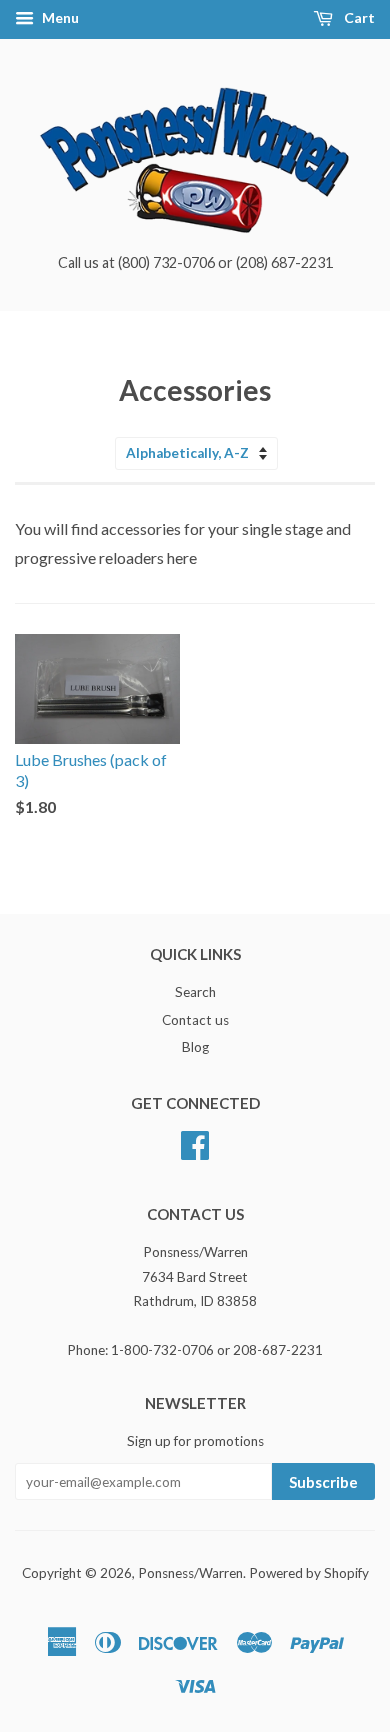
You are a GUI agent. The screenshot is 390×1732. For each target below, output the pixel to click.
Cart (358, 17)
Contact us (195, 1020)
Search (195, 992)
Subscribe (323, 1482)
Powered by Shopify (309, 1573)
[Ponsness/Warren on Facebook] (195, 1143)
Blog (195, 1047)
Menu (59, 17)
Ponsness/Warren (190, 1573)
